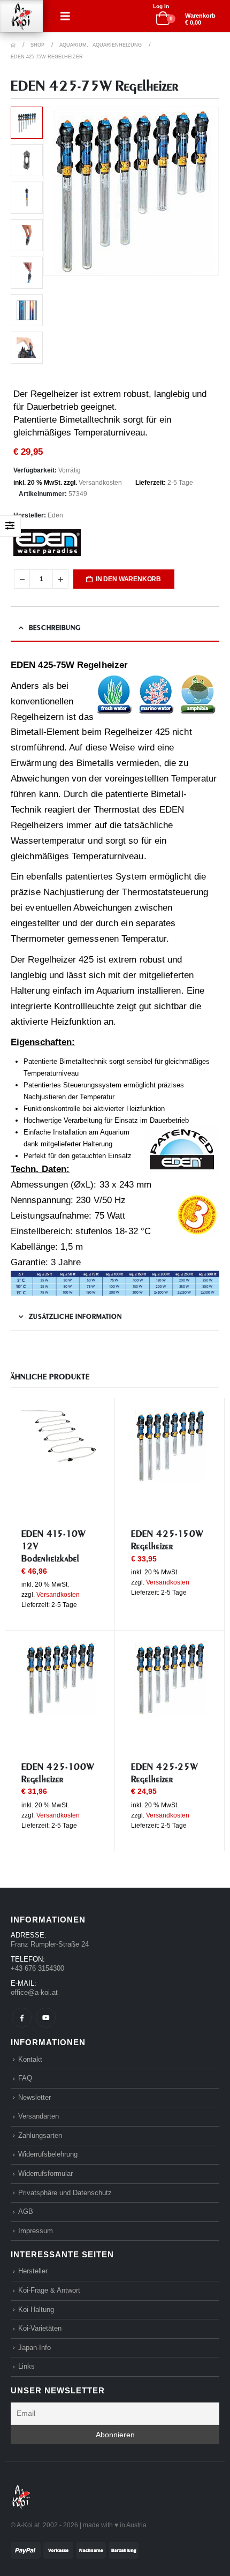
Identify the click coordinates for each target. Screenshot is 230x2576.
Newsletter (34, 2097)
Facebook (22, 2018)
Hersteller (33, 2271)
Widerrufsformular (45, 2173)
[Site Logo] (21, 16)
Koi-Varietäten (40, 2328)
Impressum (36, 2231)
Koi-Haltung (36, 2310)
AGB (26, 2211)
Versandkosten (100, 483)
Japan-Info (34, 2348)
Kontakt (30, 2059)
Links (26, 2366)
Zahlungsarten (40, 2135)
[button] (65, 16)
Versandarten (39, 2116)
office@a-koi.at (34, 1992)
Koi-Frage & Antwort (49, 2290)
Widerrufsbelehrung (48, 2154)
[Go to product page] (60, 1437)
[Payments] (75, 2549)
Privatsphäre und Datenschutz (65, 2193)
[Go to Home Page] (13, 45)
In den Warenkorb (128, 579)
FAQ (25, 2078)
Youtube (46, 2018)
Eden (55, 515)
